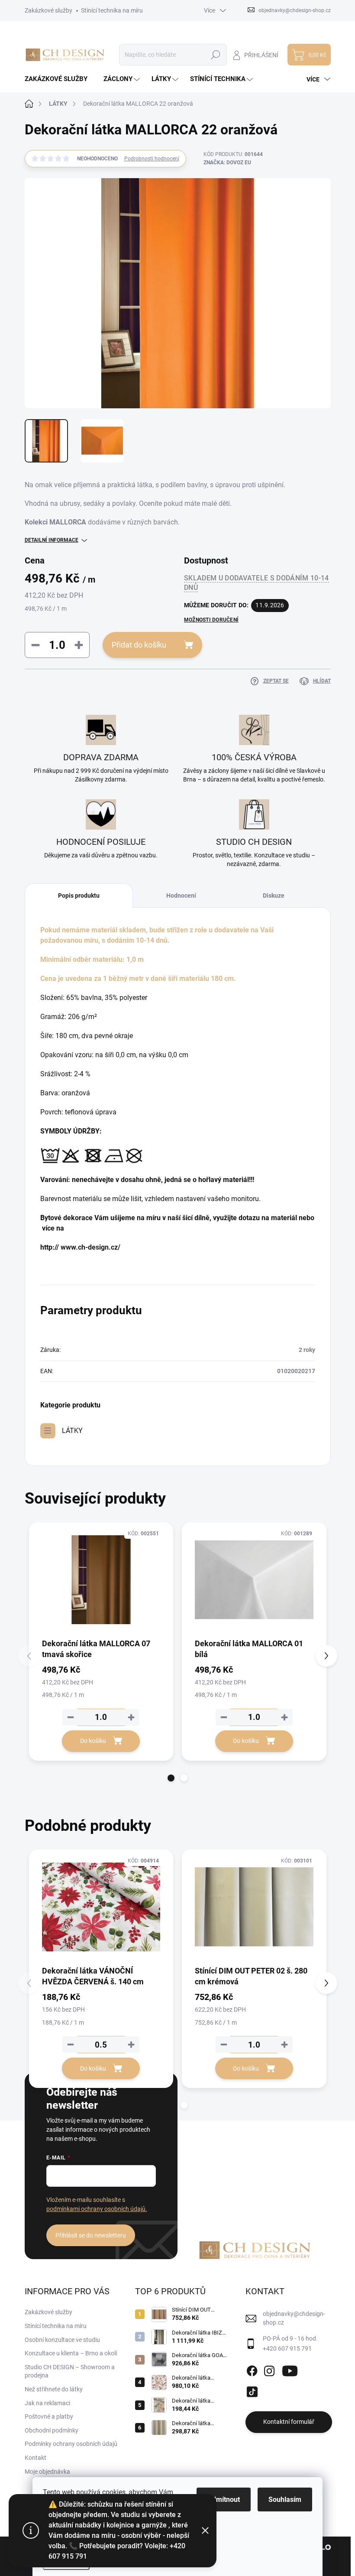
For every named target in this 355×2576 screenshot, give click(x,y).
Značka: (227, 163)
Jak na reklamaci (47, 2403)
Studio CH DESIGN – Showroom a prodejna (70, 2371)
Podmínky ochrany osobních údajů (71, 2444)
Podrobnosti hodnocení (152, 159)
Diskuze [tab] (274, 896)
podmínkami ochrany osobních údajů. (97, 2209)
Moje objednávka (47, 2472)
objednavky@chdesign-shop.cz (294, 2318)
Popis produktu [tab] (79, 896)
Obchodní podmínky (52, 2430)
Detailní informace (52, 540)
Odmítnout (224, 2499)
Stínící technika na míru (112, 10)
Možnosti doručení (211, 620)
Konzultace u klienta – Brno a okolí (71, 2353)
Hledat (215, 55)
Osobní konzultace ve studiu (62, 2340)
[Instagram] (269, 2369)
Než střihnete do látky (54, 2389)
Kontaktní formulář (289, 2422)
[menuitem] (59, 79)
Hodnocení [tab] (181, 896)
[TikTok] (252, 2390)
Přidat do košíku (139, 645)
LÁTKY (72, 1431)
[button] (171, 1778)
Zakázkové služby (48, 10)
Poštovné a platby (49, 2416)
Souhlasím (285, 2499)
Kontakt (35, 2458)
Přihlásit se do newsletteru (91, 2235)
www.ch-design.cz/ (90, 1247)
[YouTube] (290, 2369)
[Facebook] (252, 2369)
